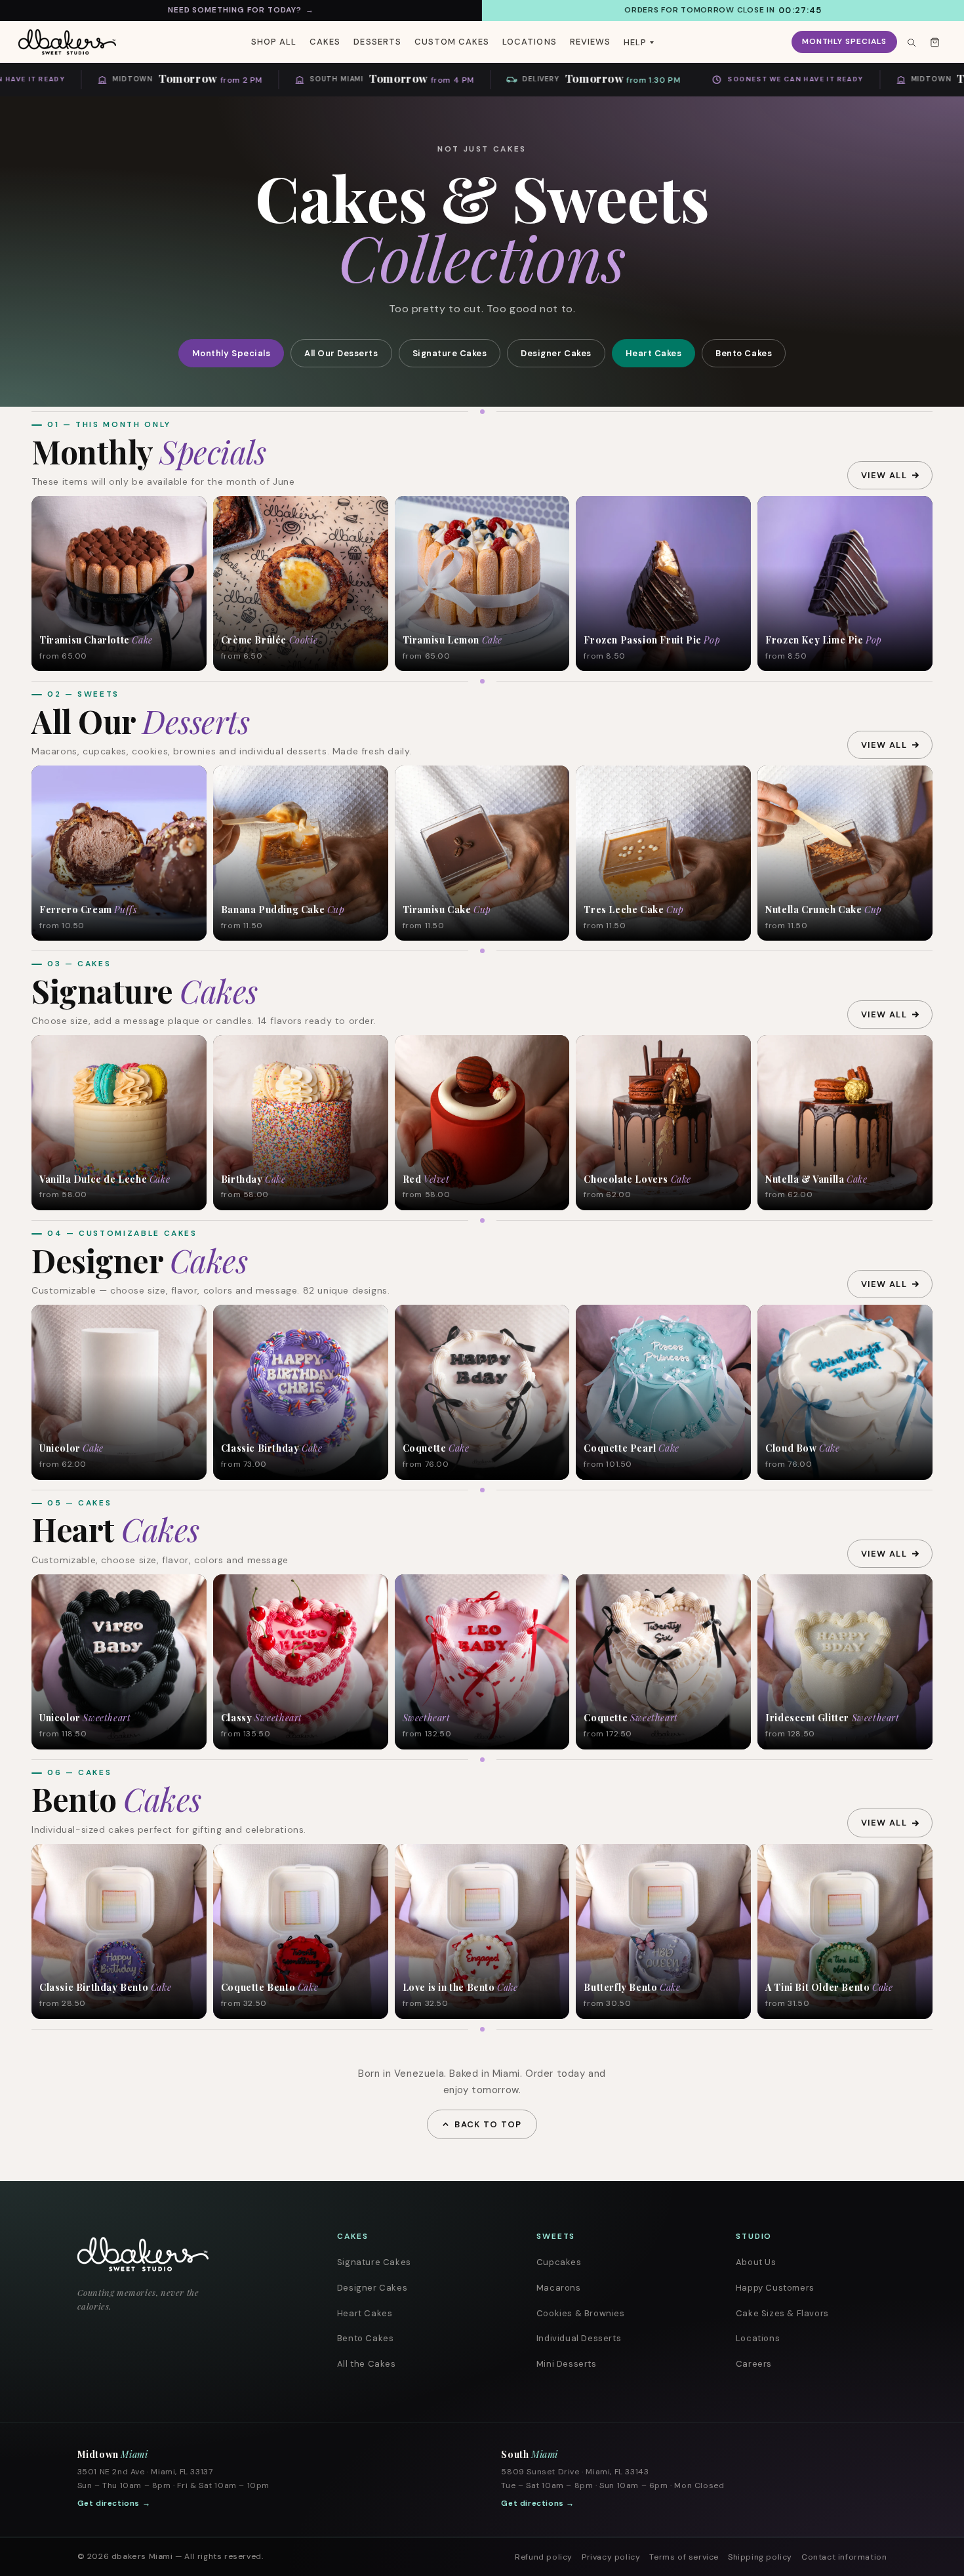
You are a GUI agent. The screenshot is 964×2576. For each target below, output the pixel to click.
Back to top (488, 2124)
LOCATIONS (529, 42)
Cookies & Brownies (581, 2313)
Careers (754, 2364)
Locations (758, 2338)
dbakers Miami (142, 2556)
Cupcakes (559, 2262)
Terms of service (684, 2557)
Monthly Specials (844, 41)
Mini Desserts (567, 2364)
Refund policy (544, 2557)
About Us (756, 2262)
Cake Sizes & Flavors (782, 2313)
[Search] (911, 42)
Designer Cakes (556, 353)
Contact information (844, 2557)
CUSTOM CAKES (452, 42)
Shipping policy (760, 2557)
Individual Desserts (579, 2338)
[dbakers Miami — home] (183, 2254)
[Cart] (934, 42)
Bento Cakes (744, 353)
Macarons (559, 2288)
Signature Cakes (450, 353)
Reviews (590, 42)
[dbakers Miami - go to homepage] (67, 42)
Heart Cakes (654, 353)
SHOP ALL (274, 42)
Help (635, 42)
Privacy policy (611, 2557)
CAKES (325, 42)
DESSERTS (377, 42)
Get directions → (114, 2503)
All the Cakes (367, 2364)
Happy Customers (775, 2288)
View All (884, 475)
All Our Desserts (341, 353)
